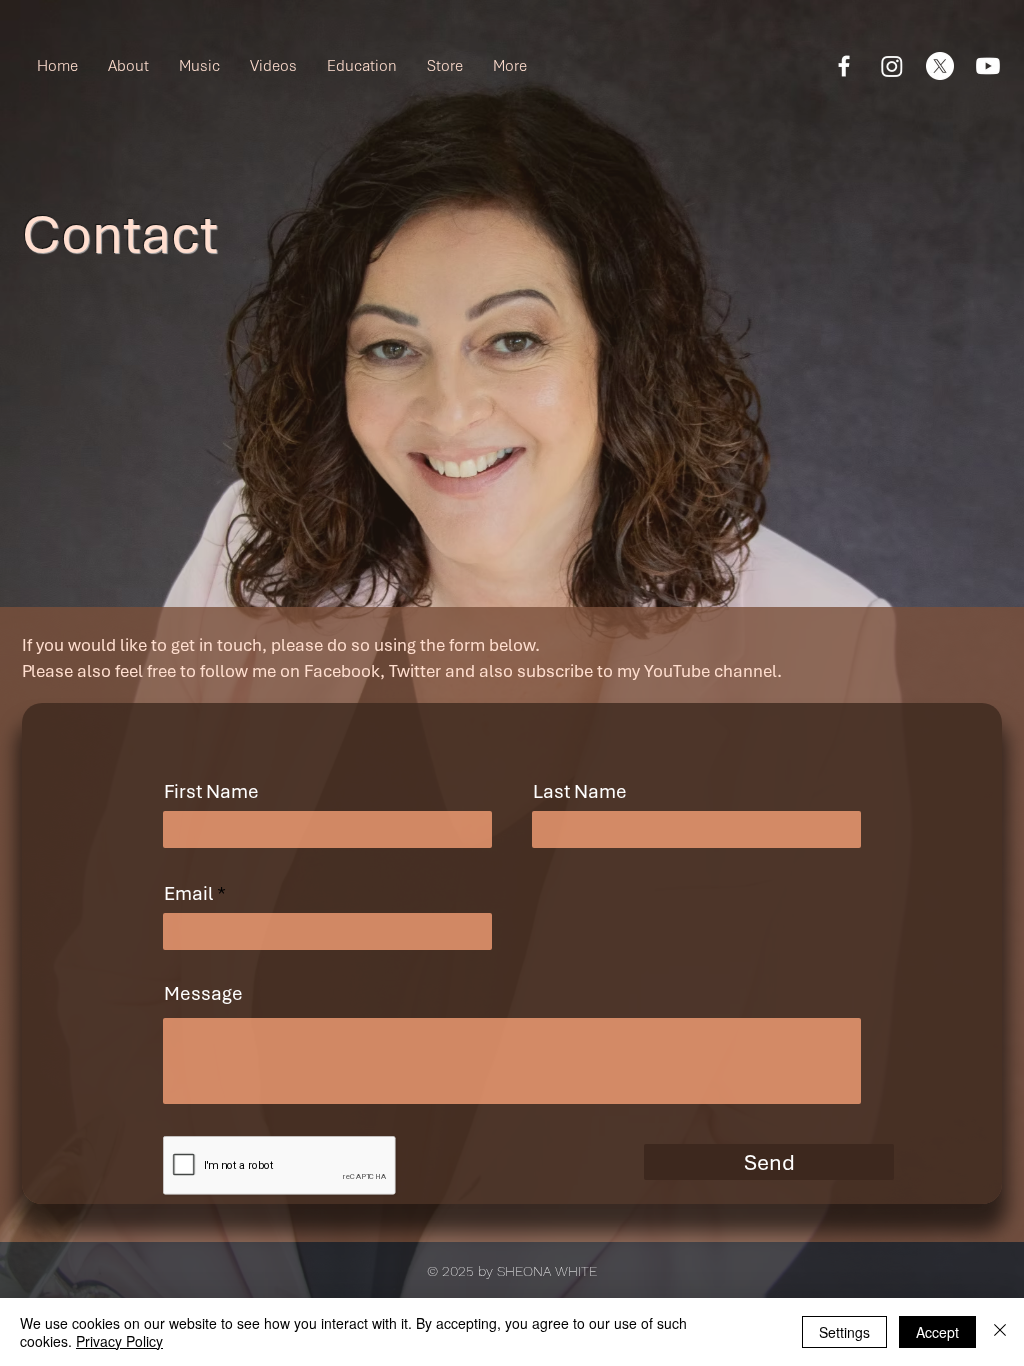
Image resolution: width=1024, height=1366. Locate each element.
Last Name (580, 792)
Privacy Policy (119, 1341)
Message (203, 994)
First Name (211, 792)
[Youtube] (988, 66)
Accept (937, 1332)
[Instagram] (892, 66)
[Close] (1000, 1332)
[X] (940, 66)
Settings (844, 1332)
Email (188, 894)
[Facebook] (844, 66)
